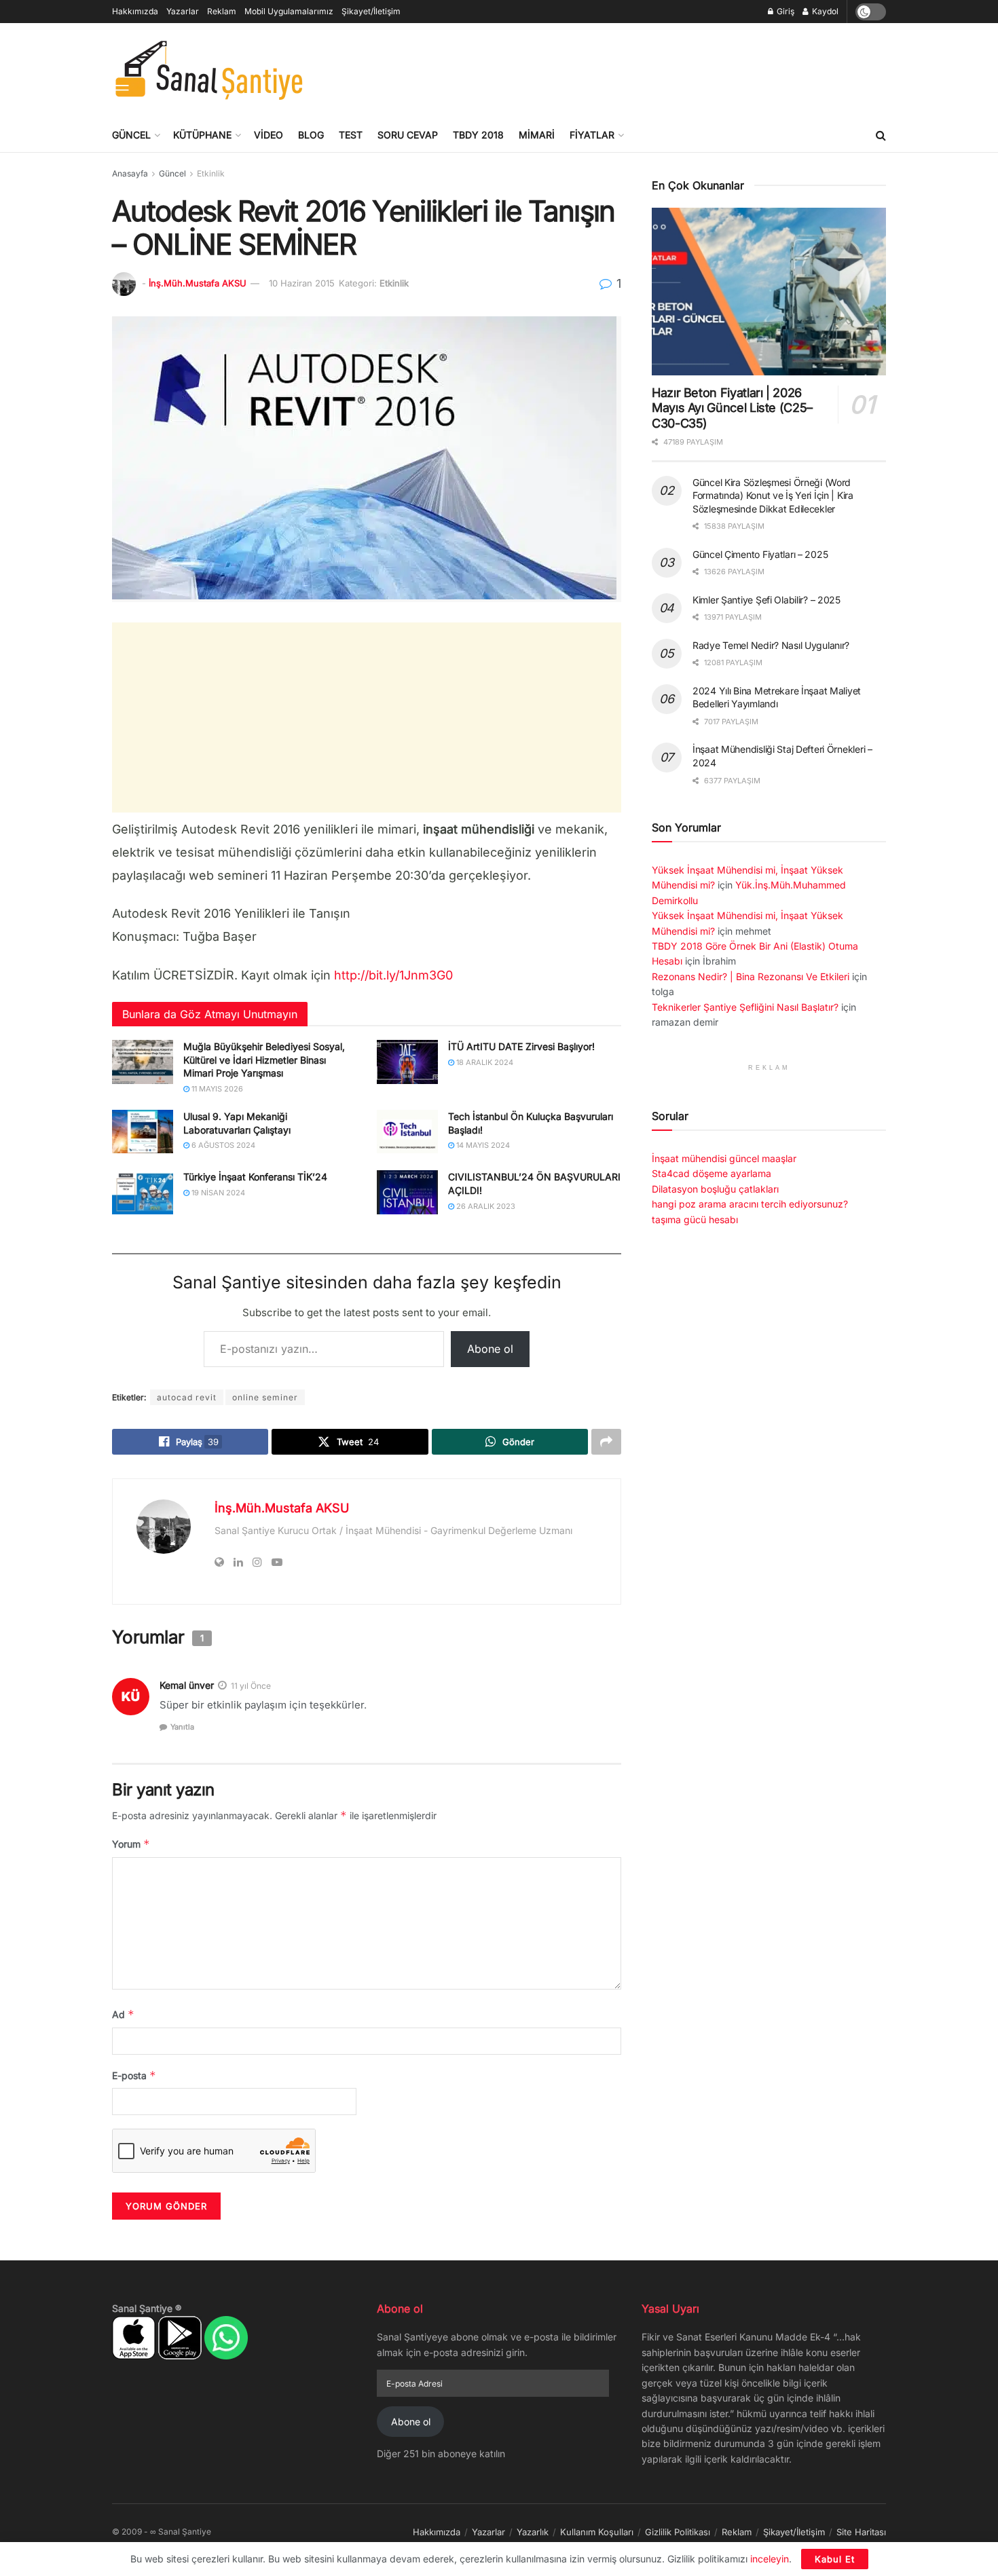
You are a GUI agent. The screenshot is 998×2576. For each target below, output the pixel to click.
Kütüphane (202, 135)
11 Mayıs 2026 (216, 1089)
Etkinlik (211, 173)
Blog (311, 135)
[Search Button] (881, 135)
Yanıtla (182, 1727)
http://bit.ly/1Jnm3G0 (393, 975)
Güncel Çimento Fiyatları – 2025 (760, 554)
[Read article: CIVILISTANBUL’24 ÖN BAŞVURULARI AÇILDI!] (407, 1192)
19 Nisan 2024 (217, 1193)
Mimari (537, 135)
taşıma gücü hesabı (695, 1219)
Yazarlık (533, 2532)
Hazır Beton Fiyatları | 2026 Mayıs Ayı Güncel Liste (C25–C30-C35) (732, 408)
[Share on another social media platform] (606, 1442)
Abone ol (490, 1349)
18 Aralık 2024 (484, 1062)
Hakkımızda (135, 11)
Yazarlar (183, 11)
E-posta (134, 2075)
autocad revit (187, 1397)
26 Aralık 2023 (485, 1206)
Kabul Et (835, 2559)
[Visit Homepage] (209, 71)
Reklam (222, 11)
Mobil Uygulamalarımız (289, 11)
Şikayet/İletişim (371, 11)
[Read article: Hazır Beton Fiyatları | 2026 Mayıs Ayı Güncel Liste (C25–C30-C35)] (769, 292)
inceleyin (770, 2559)
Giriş (784, 11)
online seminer (265, 1397)
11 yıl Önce (251, 1686)
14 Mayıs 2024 (482, 1145)
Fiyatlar (592, 135)
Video (269, 135)
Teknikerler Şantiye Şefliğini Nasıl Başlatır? (745, 1007)
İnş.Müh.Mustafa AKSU (198, 283)
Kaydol (824, 11)
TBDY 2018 (478, 135)
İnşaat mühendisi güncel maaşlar (724, 1158)
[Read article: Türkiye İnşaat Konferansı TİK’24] (143, 1192)
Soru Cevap (408, 135)
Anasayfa (130, 173)
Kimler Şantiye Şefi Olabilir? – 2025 (766, 600)
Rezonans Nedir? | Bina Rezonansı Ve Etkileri (751, 976)
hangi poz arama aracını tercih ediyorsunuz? (750, 1204)
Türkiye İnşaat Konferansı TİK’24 (255, 1177)
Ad (123, 2014)
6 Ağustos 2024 (222, 1145)
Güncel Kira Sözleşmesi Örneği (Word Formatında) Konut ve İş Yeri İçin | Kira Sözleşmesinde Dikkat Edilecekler (773, 496)
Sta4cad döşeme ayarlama (711, 1173)
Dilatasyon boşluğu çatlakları (715, 1189)
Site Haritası (861, 2532)
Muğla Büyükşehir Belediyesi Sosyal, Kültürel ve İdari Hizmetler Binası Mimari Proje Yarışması (264, 1060)
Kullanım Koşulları (597, 2532)
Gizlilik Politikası (678, 2532)
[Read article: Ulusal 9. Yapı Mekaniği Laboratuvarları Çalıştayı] (143, 1132)
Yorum (131, 1844)
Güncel (131, 135)
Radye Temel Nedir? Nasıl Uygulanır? (771, 645)
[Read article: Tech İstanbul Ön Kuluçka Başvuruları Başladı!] (407, 1132)
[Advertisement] (639, 69)
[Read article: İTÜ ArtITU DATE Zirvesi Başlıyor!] (407, 1062)
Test (351, 135)
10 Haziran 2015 (302, 283)
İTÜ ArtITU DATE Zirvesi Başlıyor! (521, 1046)
